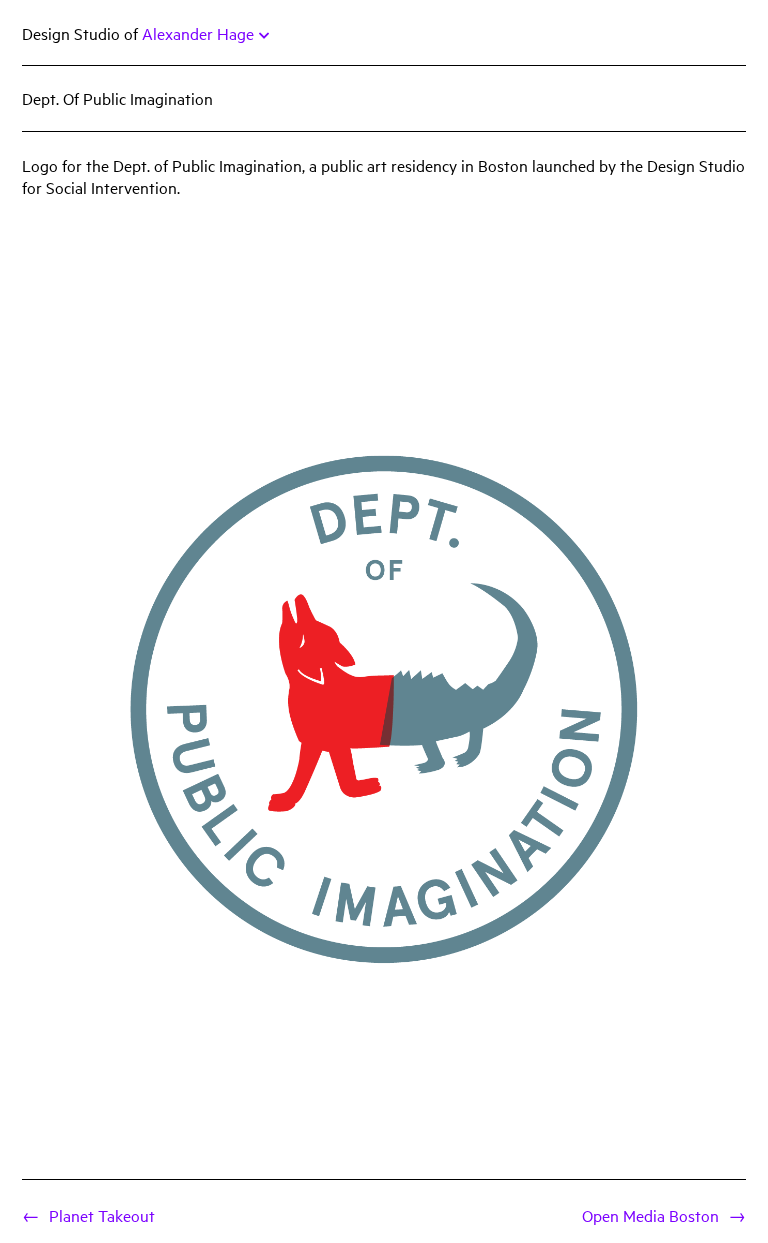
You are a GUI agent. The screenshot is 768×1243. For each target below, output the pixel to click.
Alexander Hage (198, 33)
